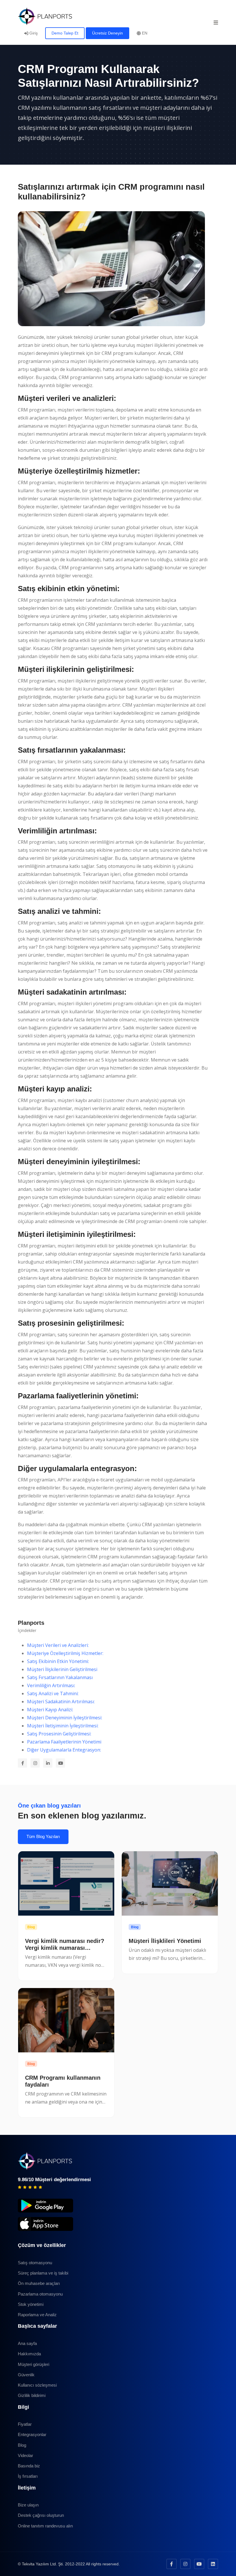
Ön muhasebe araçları (39, 2283)
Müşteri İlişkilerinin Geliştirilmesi (62, 1669)
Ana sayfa (27, 2343)
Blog (31, 1927)
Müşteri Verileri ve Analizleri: (58, 1645)
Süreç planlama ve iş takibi (43, 2273)
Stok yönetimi (31, 2304)
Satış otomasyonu (35, 2263)
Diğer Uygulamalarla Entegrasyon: (64, 1750)
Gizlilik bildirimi (32, 2395)
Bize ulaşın (28, 2505)
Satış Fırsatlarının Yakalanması (60, 1677)
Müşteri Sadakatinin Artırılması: (61, 1702)
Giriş (34, 33)
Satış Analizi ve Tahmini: (53, 1693)
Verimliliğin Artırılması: (51, 1685)
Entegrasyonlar (32, 2434)
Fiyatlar (25, 2424)
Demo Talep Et (65, 33)
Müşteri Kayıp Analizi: (50, 1710)
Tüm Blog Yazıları (43, 1836)
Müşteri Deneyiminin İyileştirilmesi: (65, 1718)
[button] (216, 22)
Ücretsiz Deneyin (107, 33)
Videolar (25, 2455)
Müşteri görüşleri (34, 2364)
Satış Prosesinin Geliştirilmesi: (59, 1734)
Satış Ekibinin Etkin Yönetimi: (58, 1661)
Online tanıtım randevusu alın (45, 2526)
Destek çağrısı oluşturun (41, 2515)
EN (144, 33)
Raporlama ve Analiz (37, 2315)
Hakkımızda (29, 2354)
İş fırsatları (28, 2476)
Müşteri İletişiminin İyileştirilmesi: (63, 1726)
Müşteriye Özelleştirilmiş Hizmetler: (65, 1653)
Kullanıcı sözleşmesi (37, 2385)
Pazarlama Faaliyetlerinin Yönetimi (64, 1742)
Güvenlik (26, 2375)
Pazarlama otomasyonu (40, 2294)
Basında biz (29, 2466)
